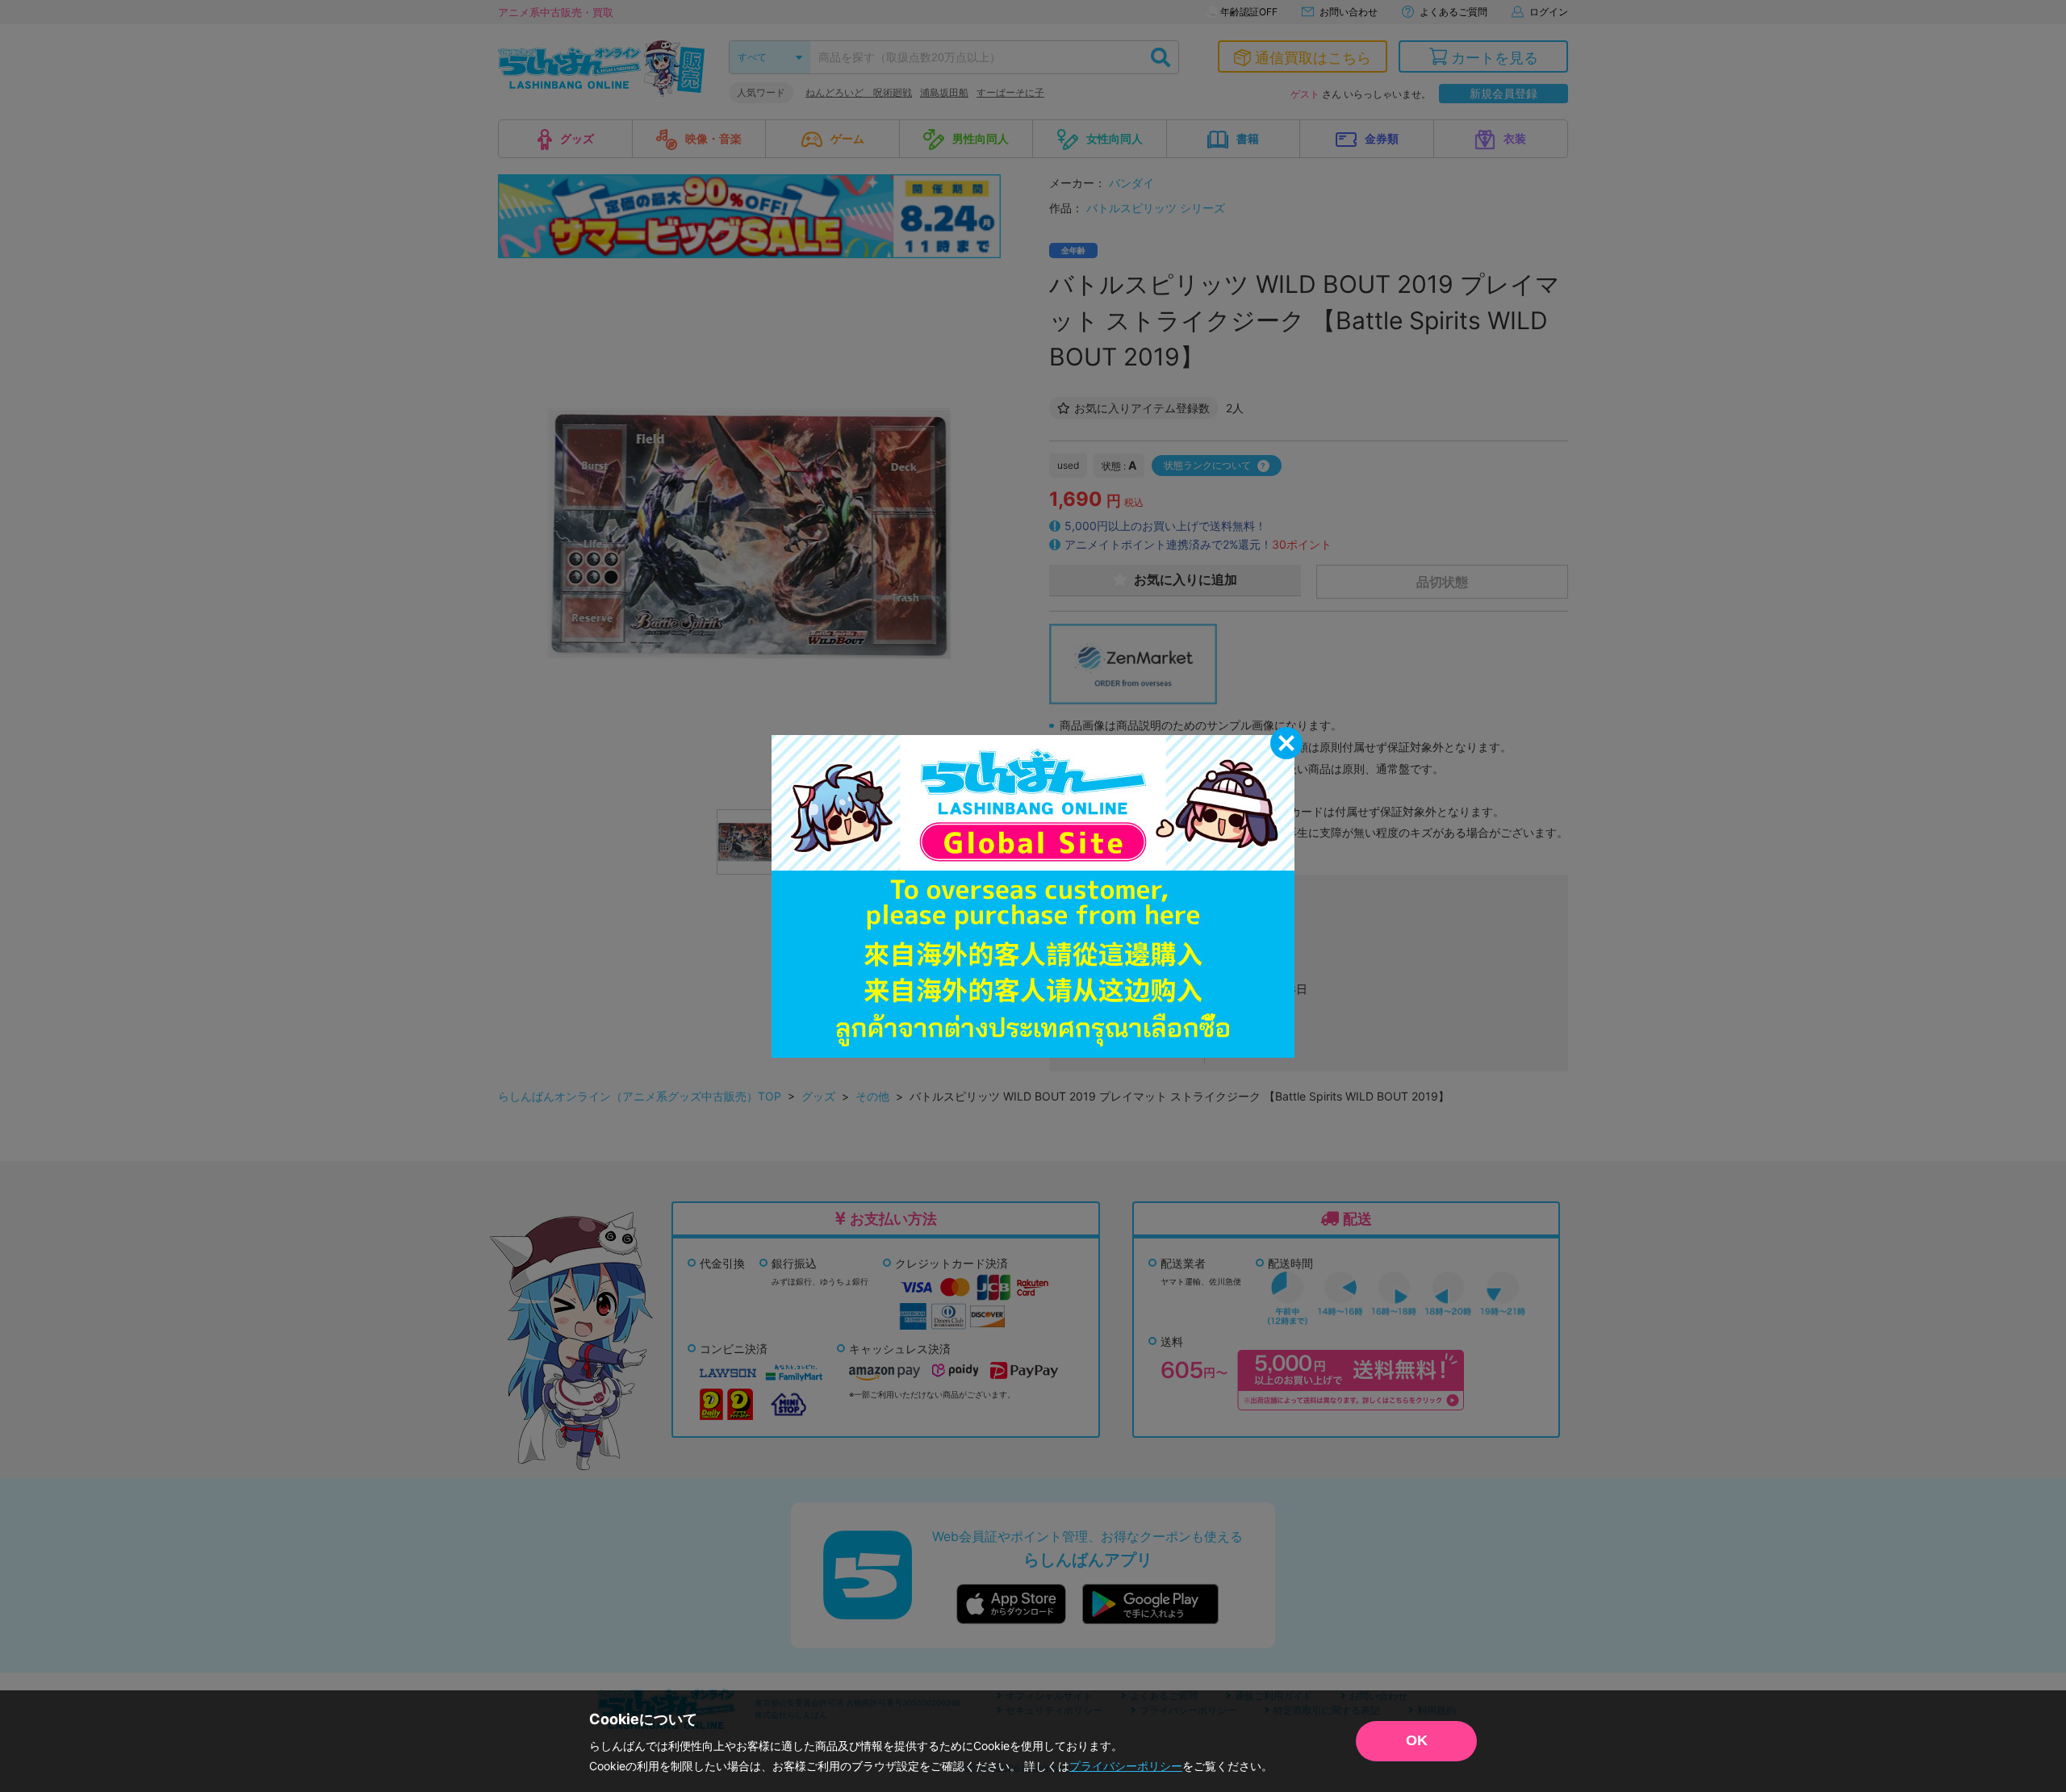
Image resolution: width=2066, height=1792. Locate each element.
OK (1417, 1740)
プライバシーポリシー (1126, 1766)
